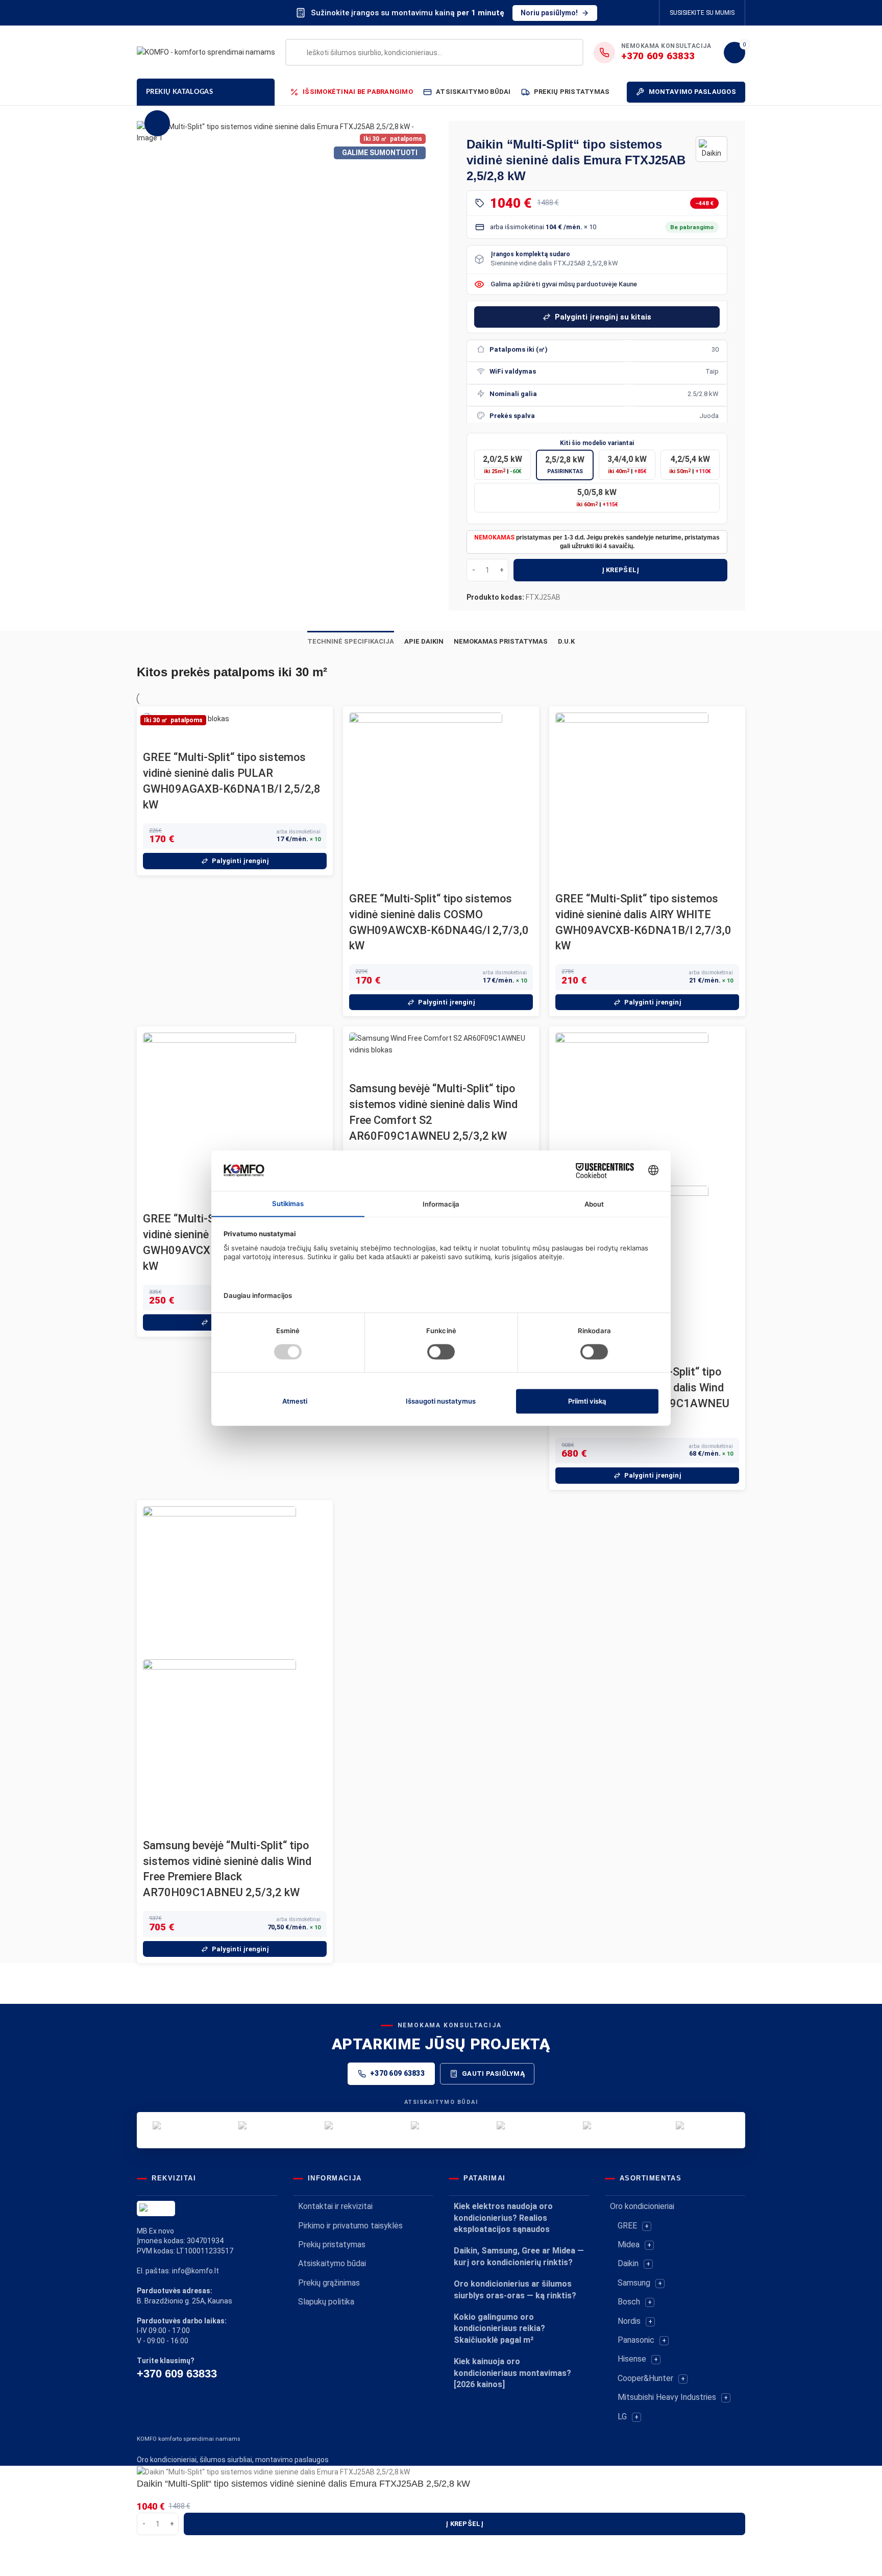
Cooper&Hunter (645, 2378)
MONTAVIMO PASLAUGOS (692, 92)
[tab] (351, 642)
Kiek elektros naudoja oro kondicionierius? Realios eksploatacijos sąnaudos (503, 2218)
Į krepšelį (621, 570)
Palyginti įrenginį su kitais (603, 317)
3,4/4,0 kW (627, 464)
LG (622, 2416)
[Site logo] (206, 52)
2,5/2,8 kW (565, 465)
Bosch (629, 2302)
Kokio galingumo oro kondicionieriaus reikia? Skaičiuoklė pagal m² (499, 2328)
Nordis (629, 2321)
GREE (627, 2226)
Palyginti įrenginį (240, 861)
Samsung (634, 2283)
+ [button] (647, 2226)
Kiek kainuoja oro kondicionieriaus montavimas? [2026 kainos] (512, 2373)
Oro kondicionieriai (642, 2206)
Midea (629, 2244)
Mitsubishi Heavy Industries (667, 2397)
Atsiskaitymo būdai (332, 2263)
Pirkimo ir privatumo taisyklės (350, 2226)
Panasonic (636, 2340)
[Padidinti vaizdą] (157, 123)
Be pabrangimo (692, 227)
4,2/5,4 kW (690, 464)
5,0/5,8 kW (597, 498)
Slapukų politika (326, 2302)
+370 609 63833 (397, 2073)
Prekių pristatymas (332, 2244)
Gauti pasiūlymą (493, 2074)
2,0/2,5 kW (503, 464)
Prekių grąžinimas (329, 2283)
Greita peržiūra (156, 737)
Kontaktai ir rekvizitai (335, 2206)
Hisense (632, 2359)
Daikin (628, 2263)
